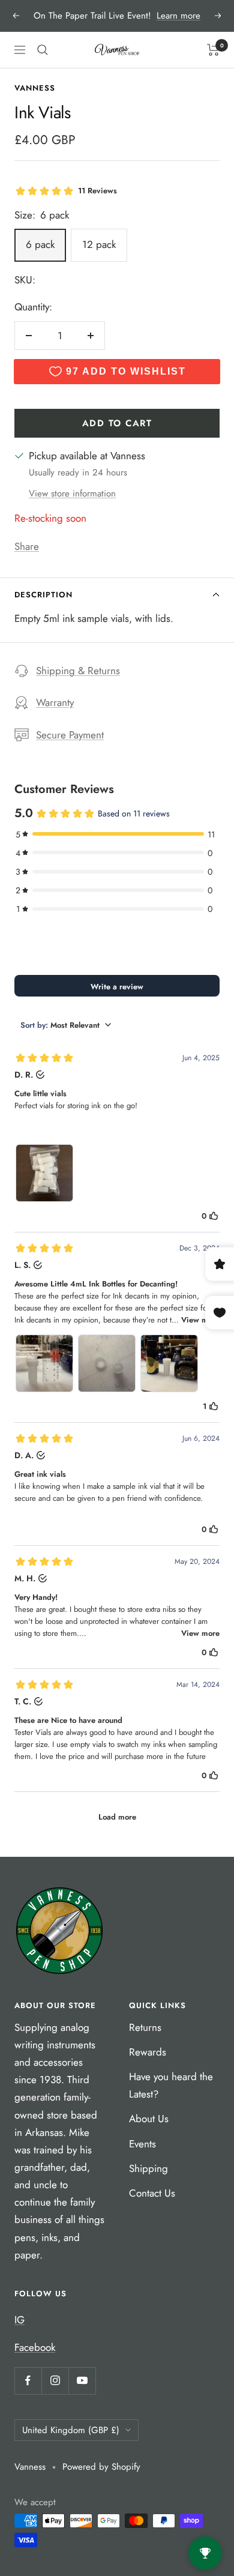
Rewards (148, 2052)
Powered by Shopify (101, 2467)
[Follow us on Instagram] (55, 2381)
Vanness (35, 88)
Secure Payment (70, 735)
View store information (72, 493)
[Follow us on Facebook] (28, 2381)
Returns (145, 2027)
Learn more (178, 16)
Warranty (55, 702)
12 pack (99, 244)
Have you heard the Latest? (171, 2085)
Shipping (148, 2168)
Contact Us (152, 2193)
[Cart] (213, 50)
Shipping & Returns (78, 671)
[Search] (43, 50)
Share (27, 546)
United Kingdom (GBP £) (71, 2430)
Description (43, 595)
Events (142, 2144)
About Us (149, 2119)
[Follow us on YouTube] (82, 2381)
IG (19, 2320)
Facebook (35, 2347)
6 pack (40, 244)
